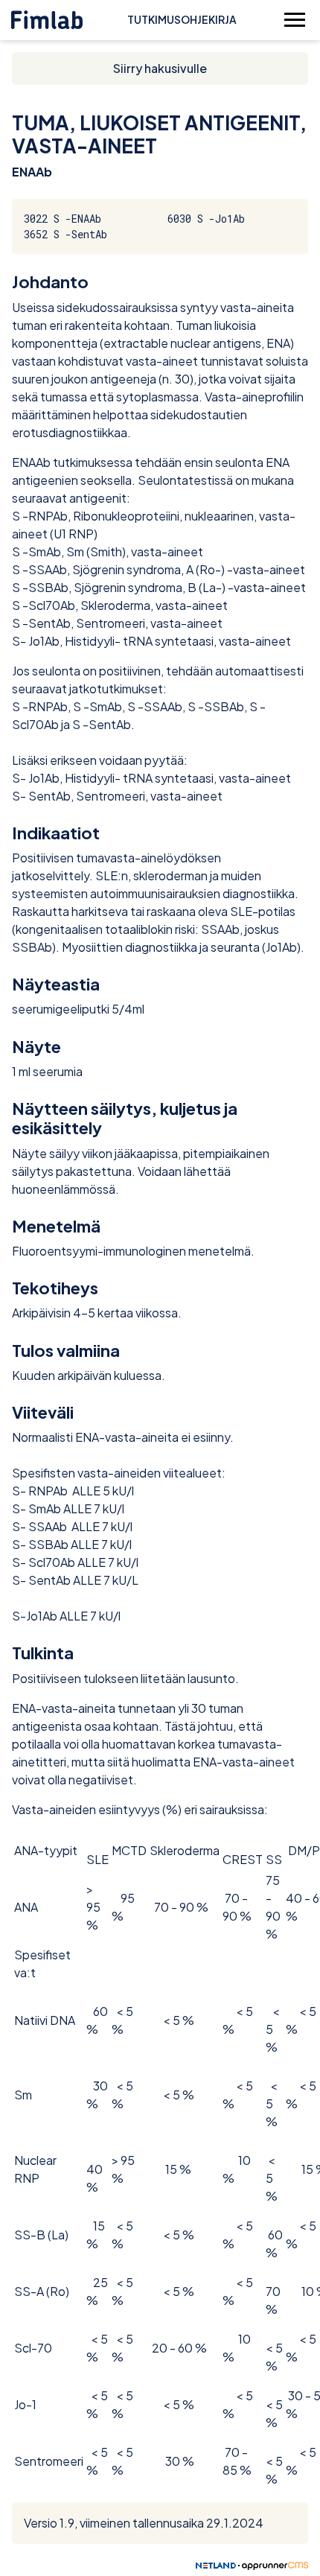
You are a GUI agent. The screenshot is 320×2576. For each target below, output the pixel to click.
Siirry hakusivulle (160, 68)
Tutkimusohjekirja (182, 19)
